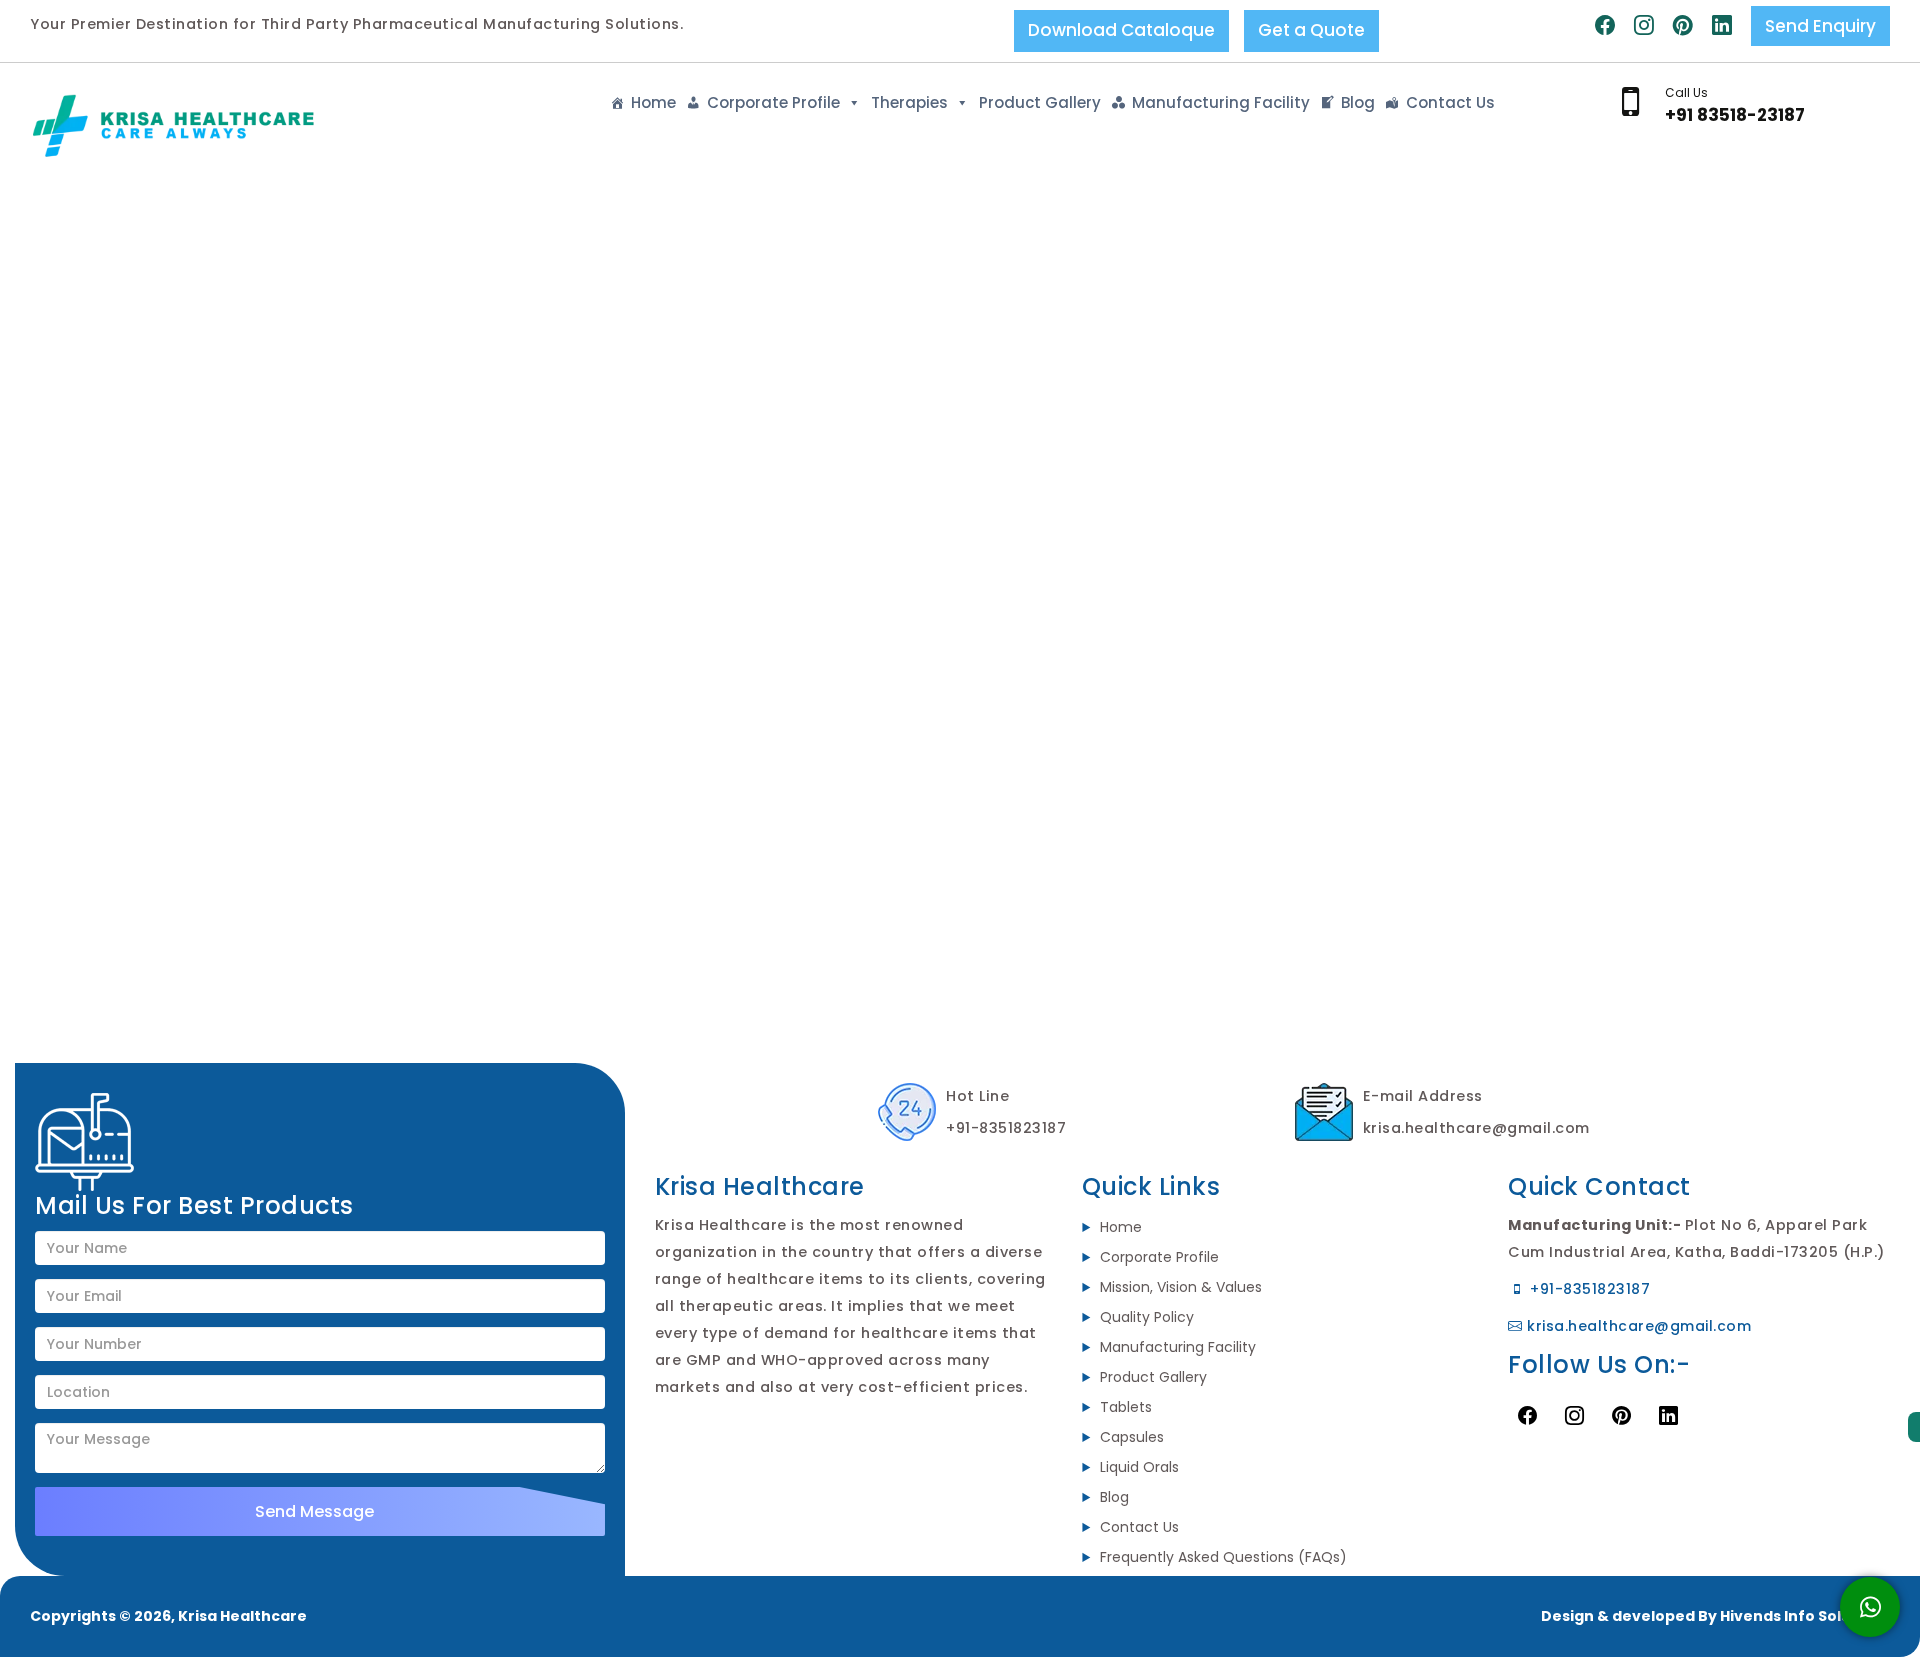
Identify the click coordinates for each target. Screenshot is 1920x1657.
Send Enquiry (1820, 26)
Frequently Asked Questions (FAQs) (1223, 1557)
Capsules (1132, 1437)
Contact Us (1450, 102)
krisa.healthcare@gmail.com (1637, 1326)
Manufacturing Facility (1221, 102)
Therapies (909, 102)
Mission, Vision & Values (1181, 1287)
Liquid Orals (1139, 1467)
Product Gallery (1040, 102)
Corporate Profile (773, 102)
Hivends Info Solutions (1805, 1616)
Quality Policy (1147, 1317)
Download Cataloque (1121, 30)
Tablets (1126, 1407)
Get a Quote (1311, 30)
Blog (1358, 102)
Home (653, 102)
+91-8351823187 (1588, 1289)
